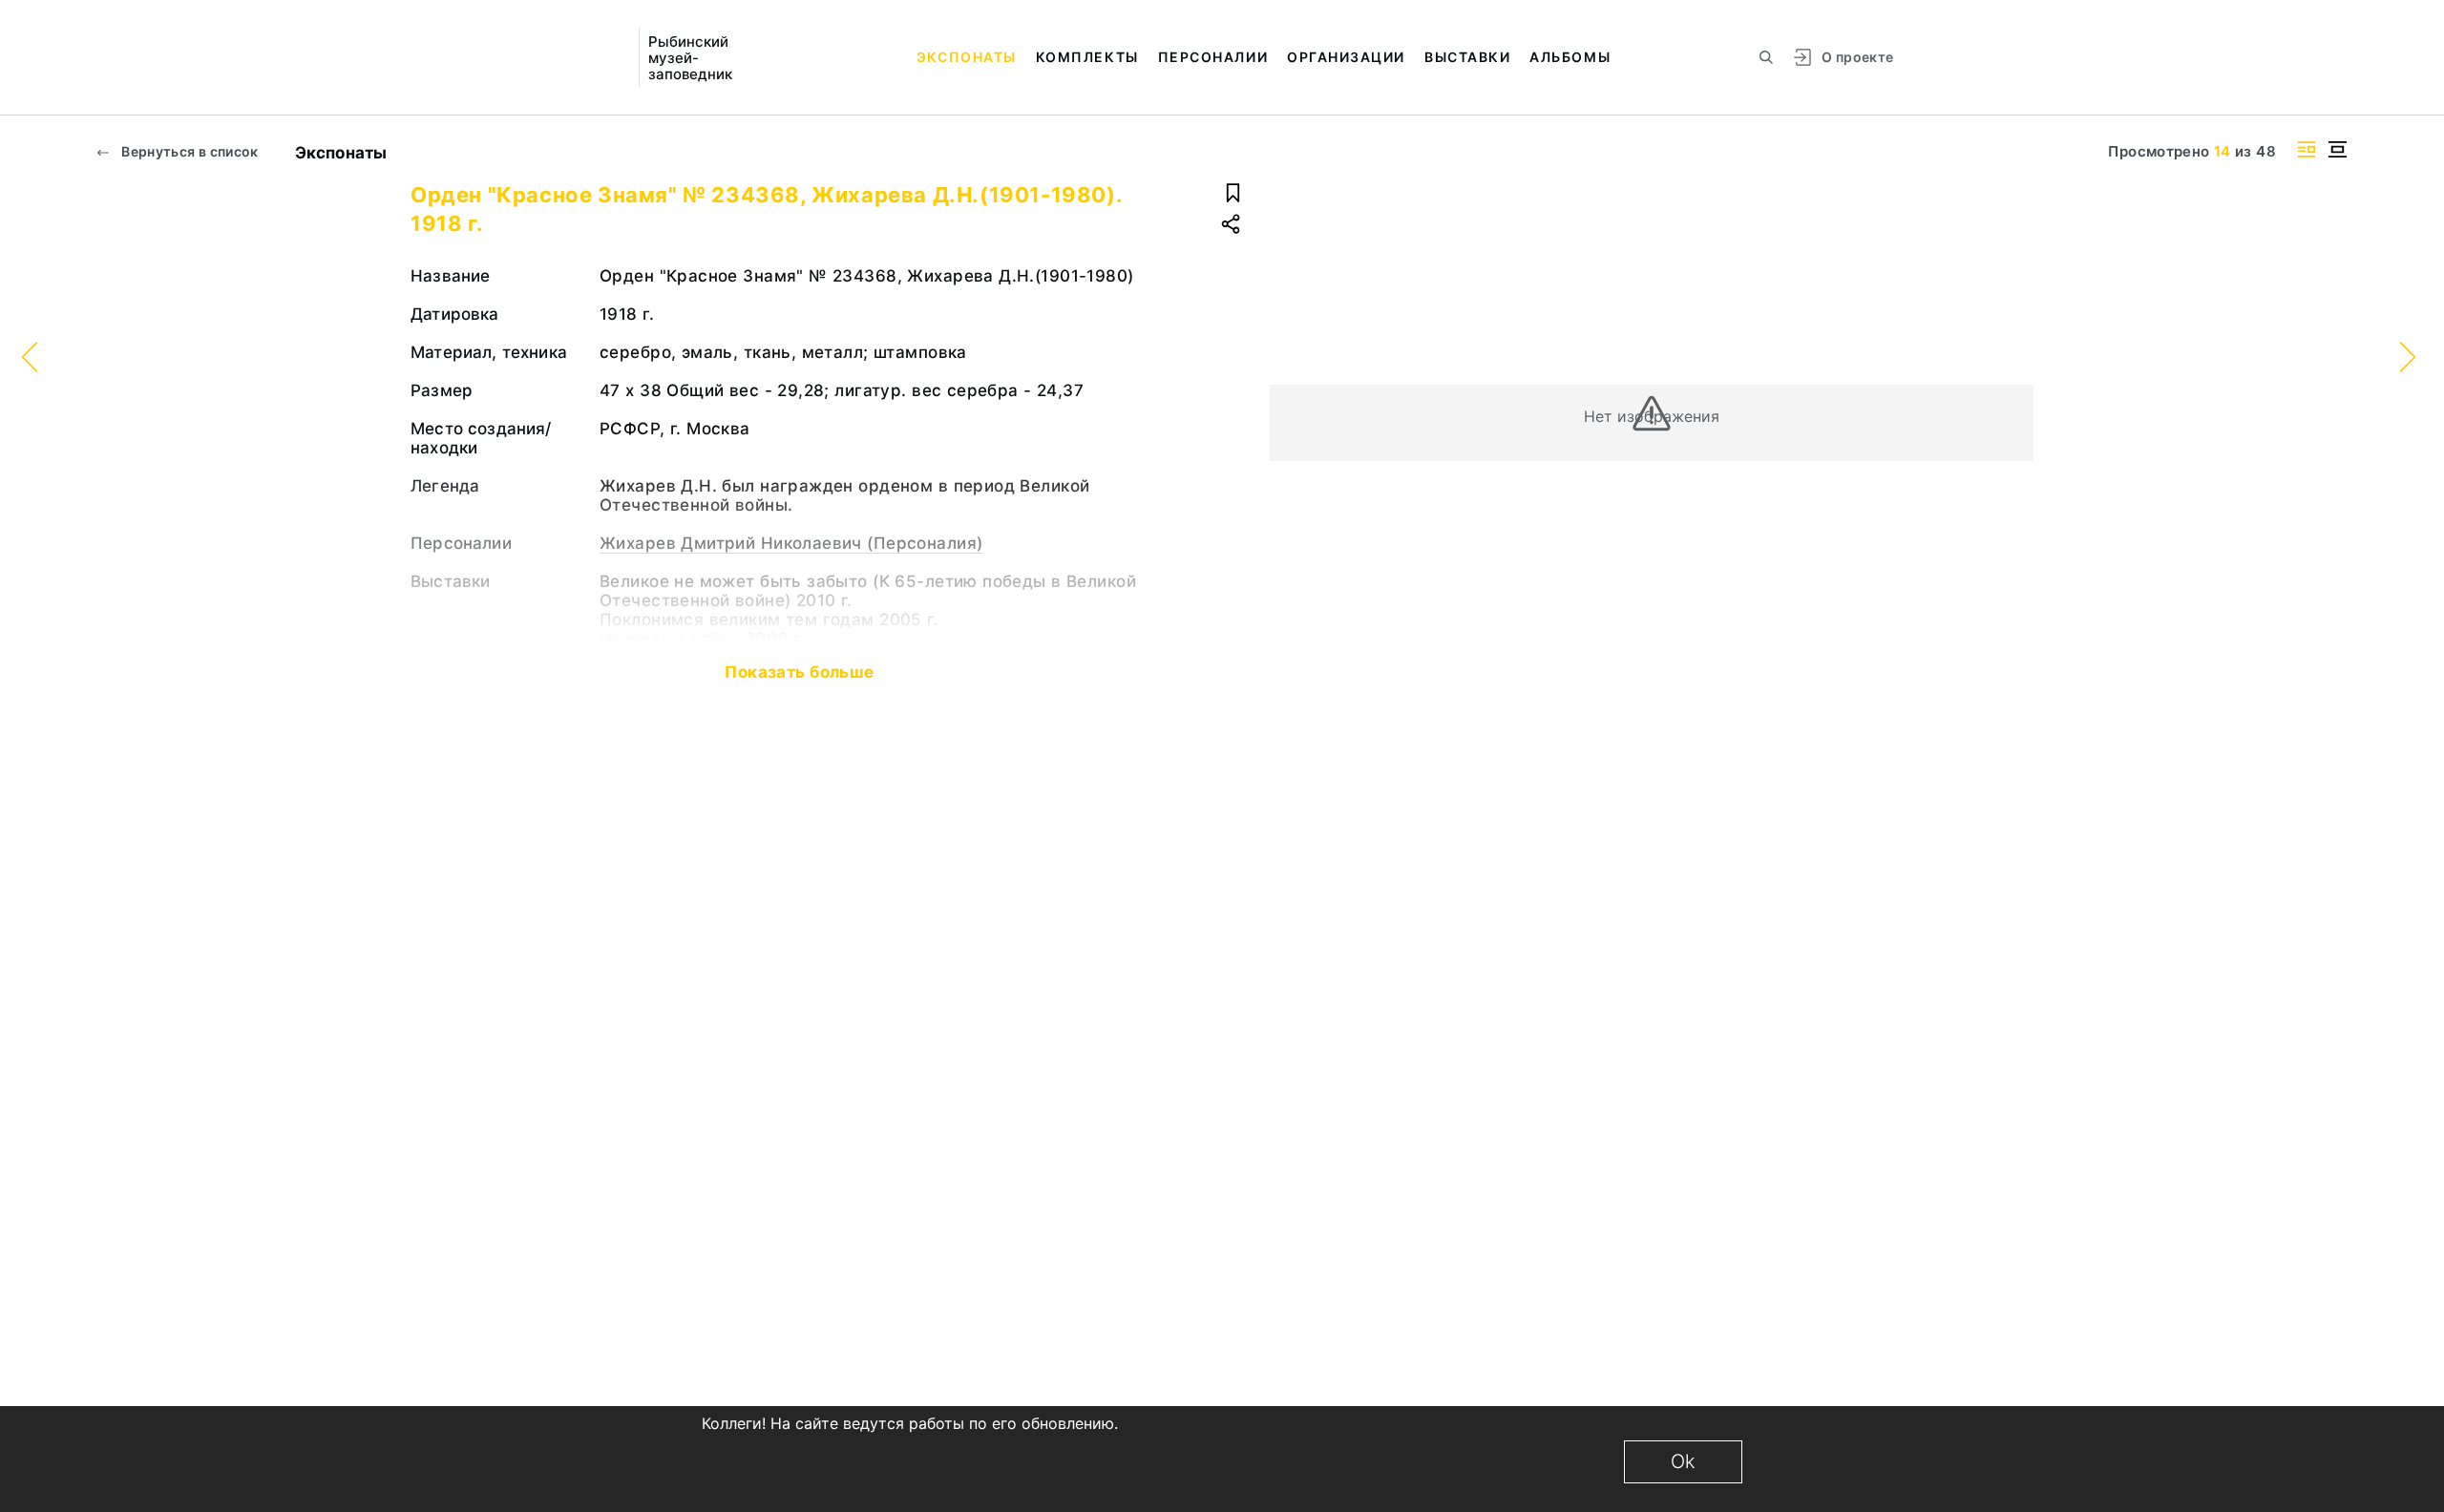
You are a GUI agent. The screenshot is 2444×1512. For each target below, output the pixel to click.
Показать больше (799, 672)
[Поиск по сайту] (1766, 57)
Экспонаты (967, 57)
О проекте (1857, 57)
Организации (1346, 57)
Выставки (1467, 57)
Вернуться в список (189, 151)
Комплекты (1087, 57)
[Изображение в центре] (2337, 149)
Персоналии (1213, 57)
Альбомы (1570, 57)
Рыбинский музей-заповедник (690, 58)
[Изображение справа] (2307, 149)
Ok (1683, 1461)
